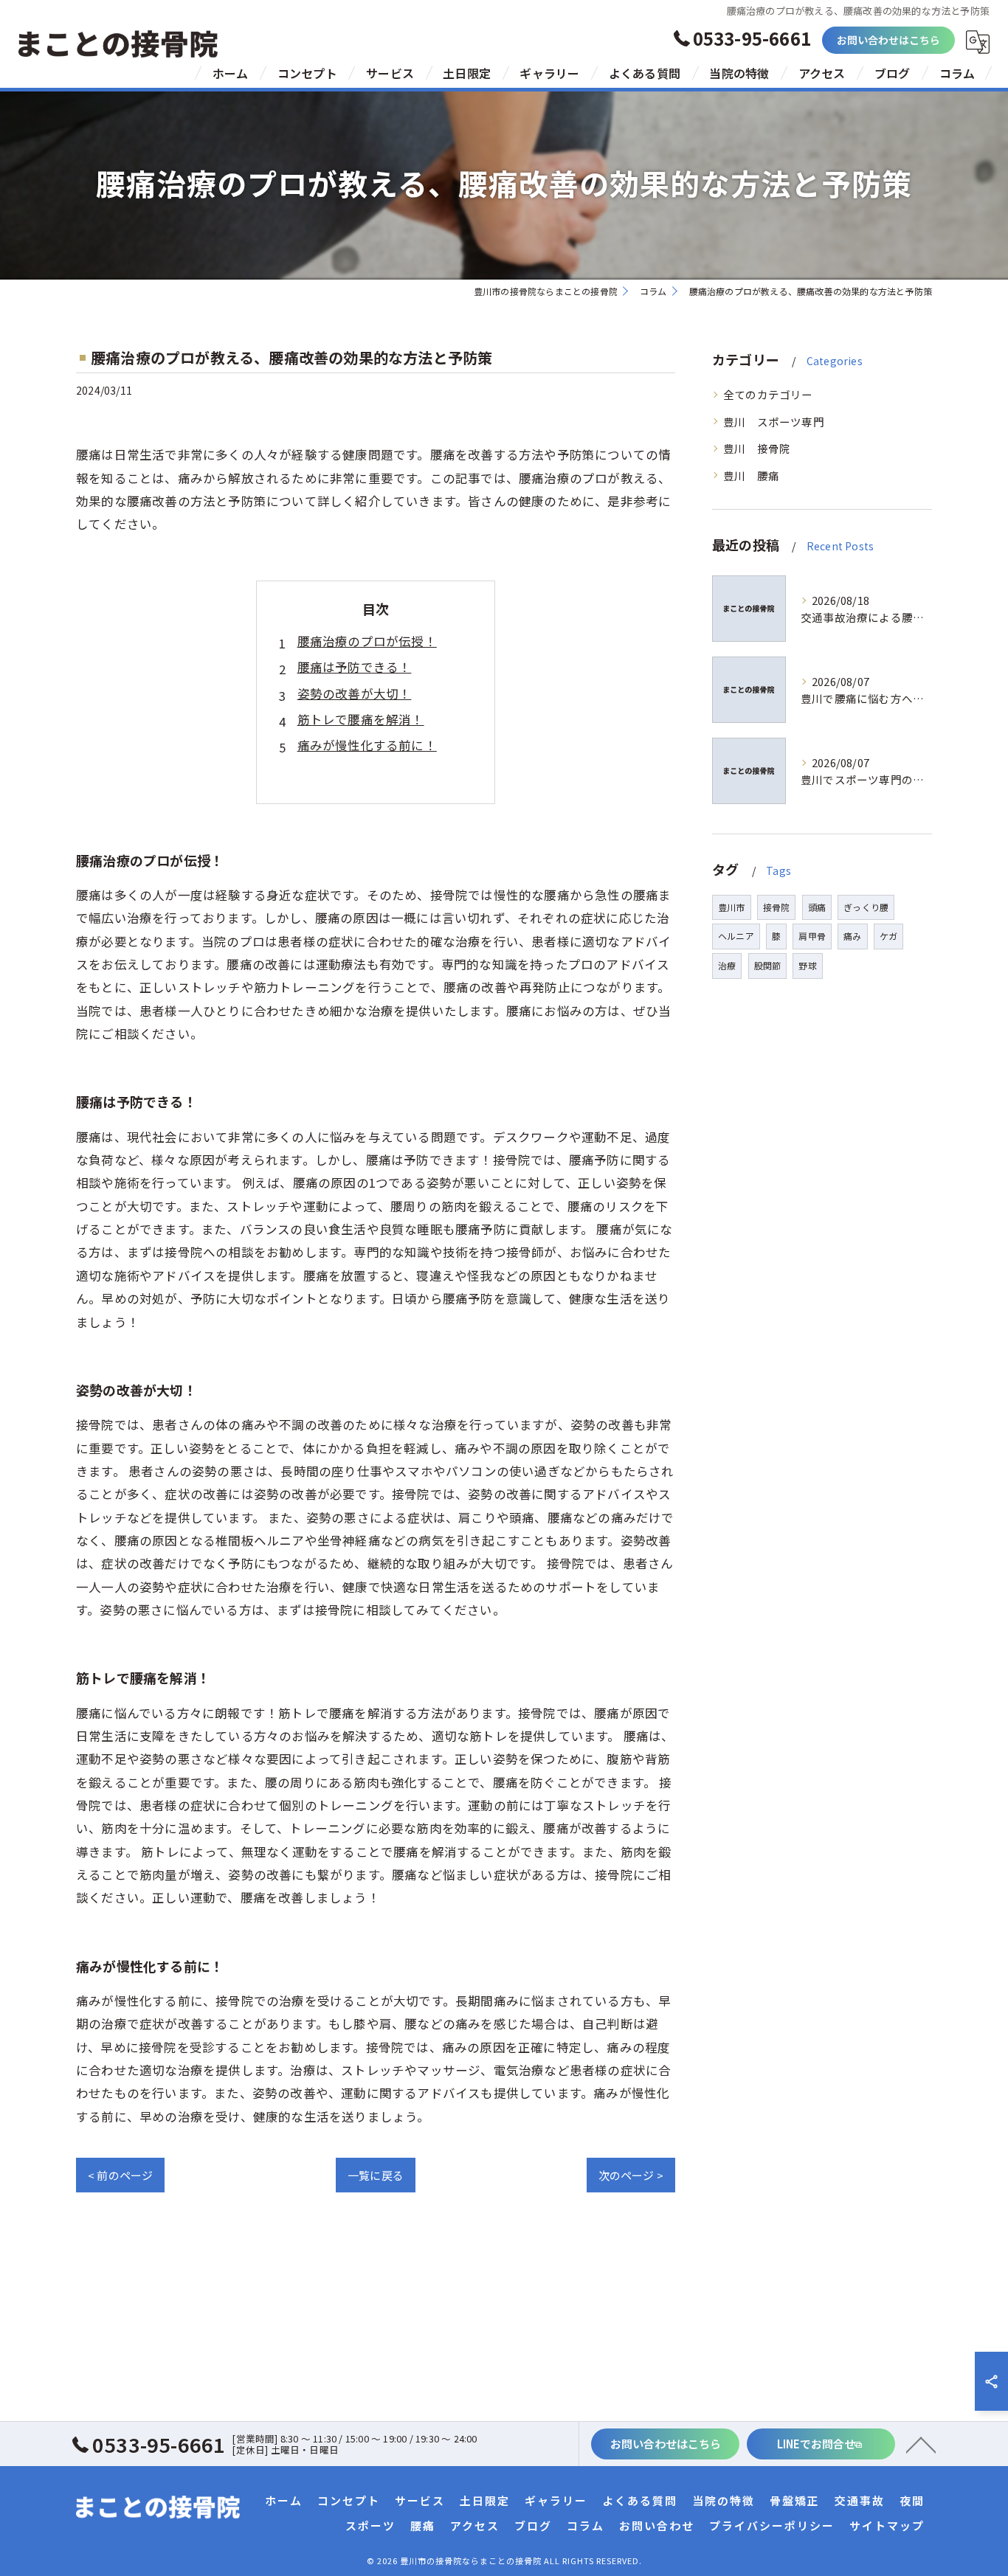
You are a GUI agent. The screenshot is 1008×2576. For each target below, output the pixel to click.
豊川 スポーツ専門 (774, 422)
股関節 (768, 965)
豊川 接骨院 (757, 448)
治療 (727, 965)
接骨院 (777, 907)
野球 (807, 965)
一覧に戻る (376, 2175)
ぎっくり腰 (866, 907)
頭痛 (817, 907)
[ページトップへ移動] (921, 2444)
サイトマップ (887, 2525)
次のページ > (631, 2175)
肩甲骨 (812, 936)
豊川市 (732, 907)
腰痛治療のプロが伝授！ (367, 641)
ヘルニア (736, 936)
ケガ (888, 936)
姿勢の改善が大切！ (355, 693)
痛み (852, 936)
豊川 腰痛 (751, 475)
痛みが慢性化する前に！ (367, 745)
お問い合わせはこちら (889, 40)
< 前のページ (120, 2175)
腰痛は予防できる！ (355, 667)
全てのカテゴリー (768, 394)
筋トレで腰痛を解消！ (361, 719)
